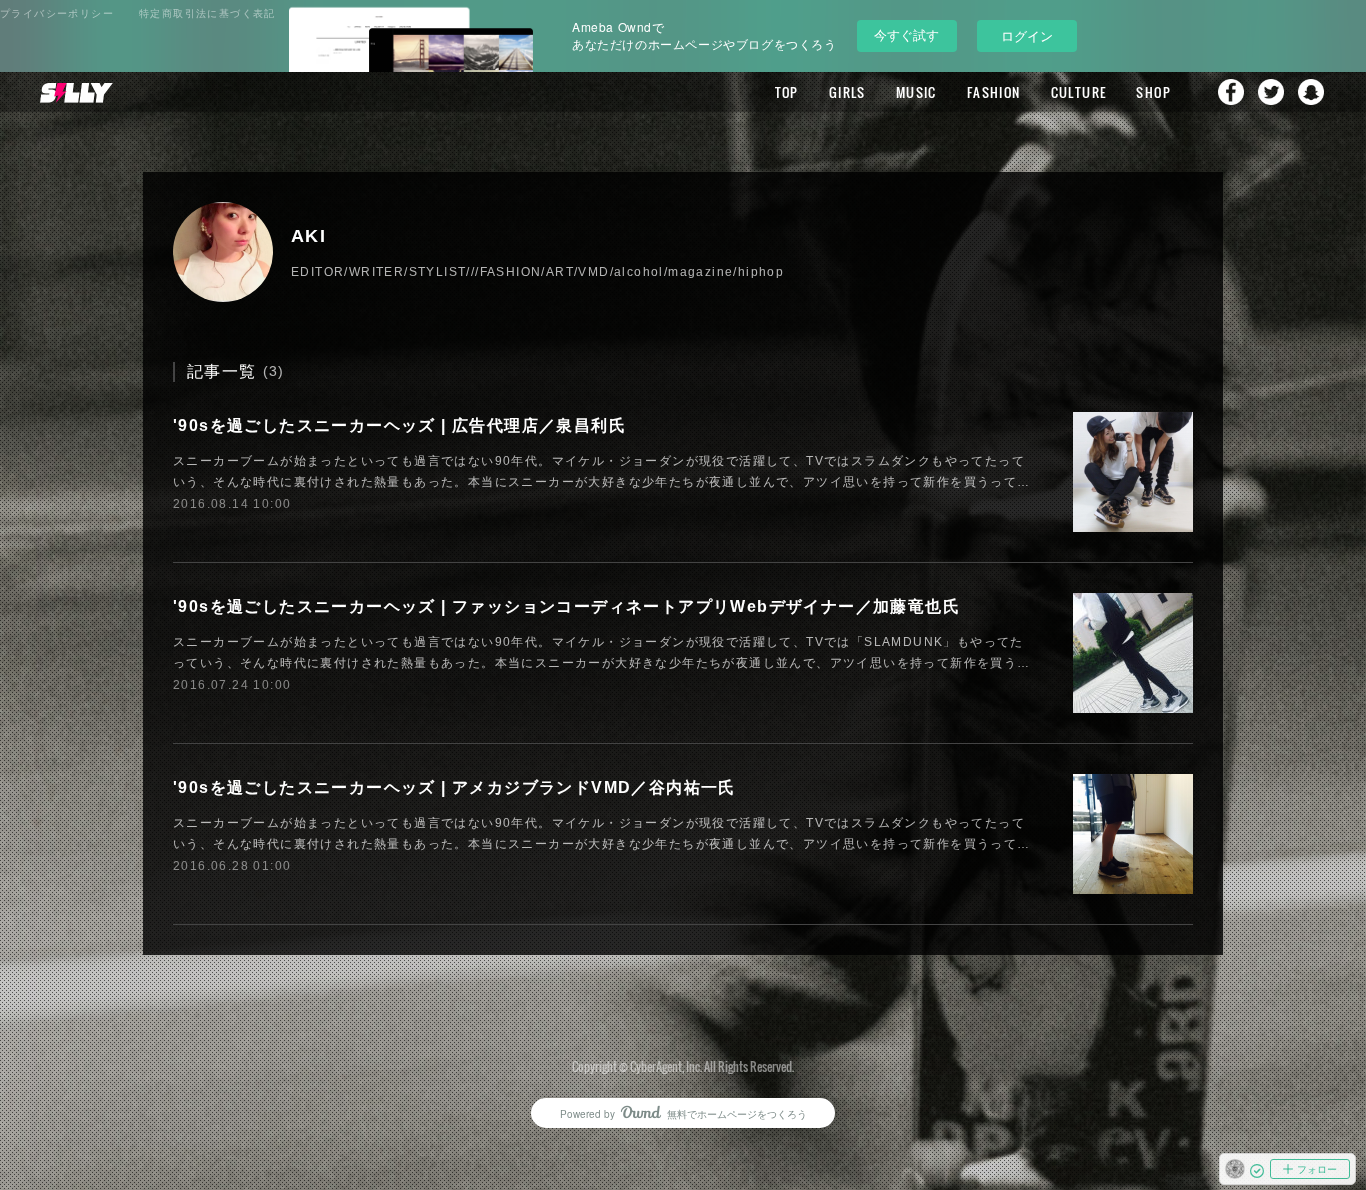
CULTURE (1079, 92)
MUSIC (916, 92)
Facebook (1231, 92)
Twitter (1271, 92)
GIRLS (847, 92)
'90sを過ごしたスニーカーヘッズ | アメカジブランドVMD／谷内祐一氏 (454, 787)
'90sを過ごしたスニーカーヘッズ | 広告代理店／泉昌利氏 (399, 425)
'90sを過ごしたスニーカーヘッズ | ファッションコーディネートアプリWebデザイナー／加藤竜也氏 (566, 606)
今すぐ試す (906, 34)
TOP (787, 92)
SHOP (1153, 92)
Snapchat (1311, 92)
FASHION (994, 92)
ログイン (1027, 35)
